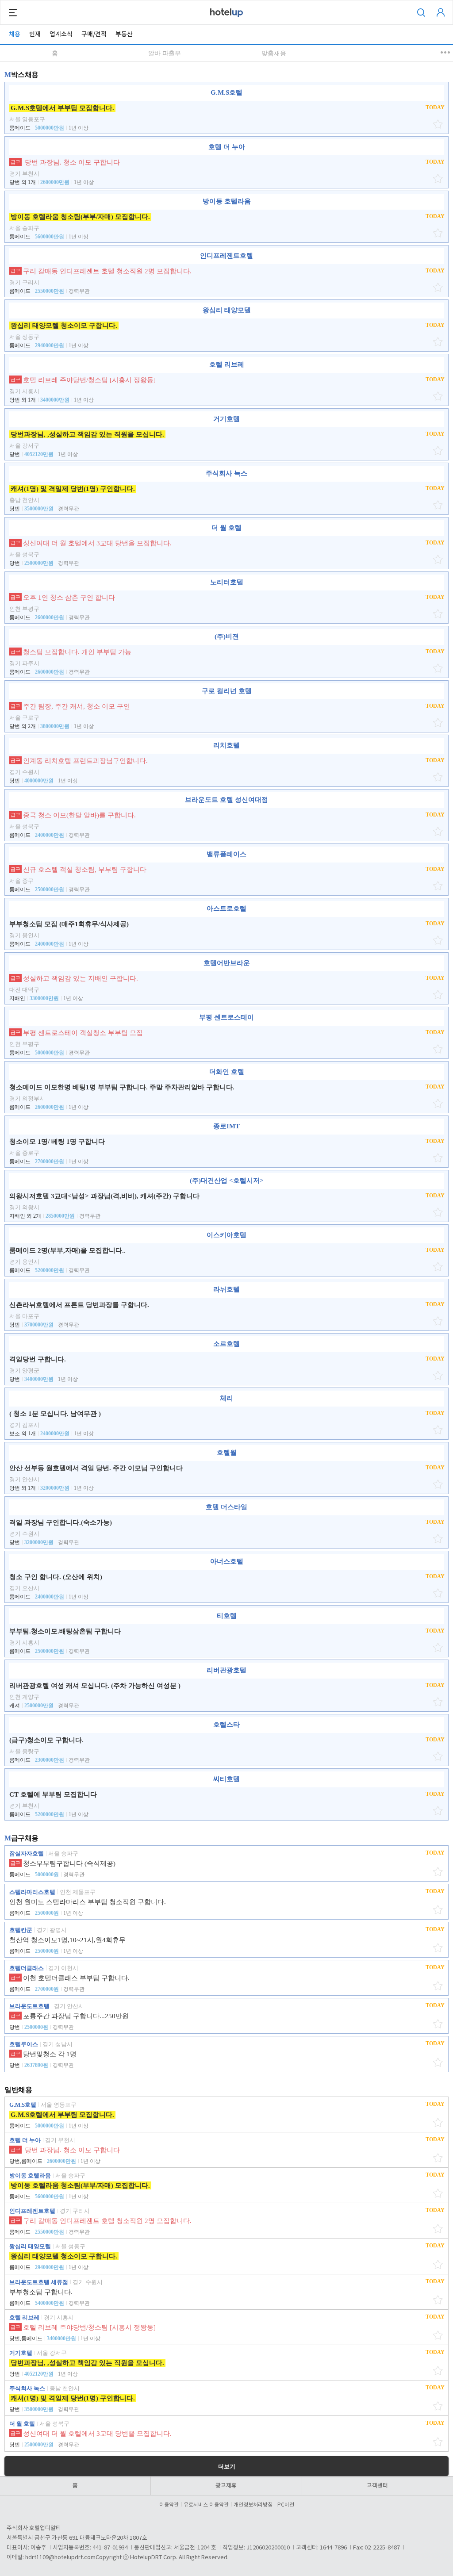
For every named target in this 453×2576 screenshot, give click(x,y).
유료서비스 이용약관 (206, 2505)
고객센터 (377, 2486)
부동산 (124, 34)
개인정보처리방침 (253, 2505)
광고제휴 (226, 2486)
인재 (35, 34)
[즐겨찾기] (439, 124)
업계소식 (61, 34)
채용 (15, 34)
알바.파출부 (165, 53)
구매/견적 (94, 34)
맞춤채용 (274, 53)
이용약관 (169, 2505)
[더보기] (446, 52)
